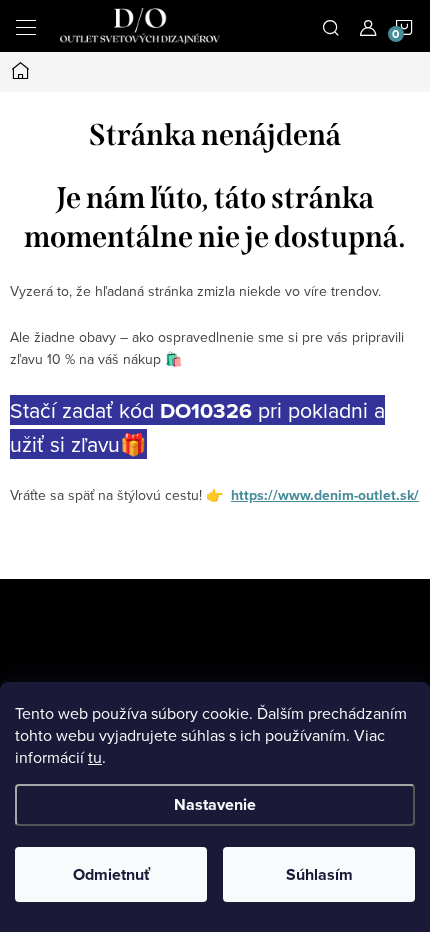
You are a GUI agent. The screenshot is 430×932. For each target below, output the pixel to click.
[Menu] (26, 26)
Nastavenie (215, 804)
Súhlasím (319, 874)
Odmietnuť (111, 874)
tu (95, 757)
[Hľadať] (331, 26)
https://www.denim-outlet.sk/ (325, 495)
